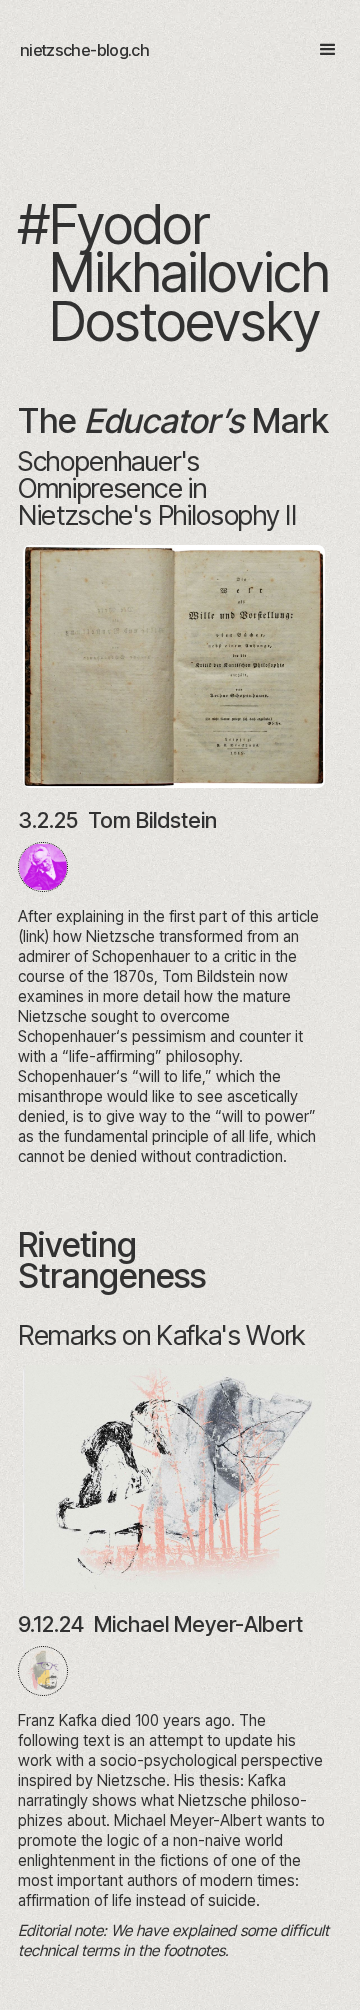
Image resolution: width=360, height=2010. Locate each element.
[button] (319, 50)
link (34, 936)
